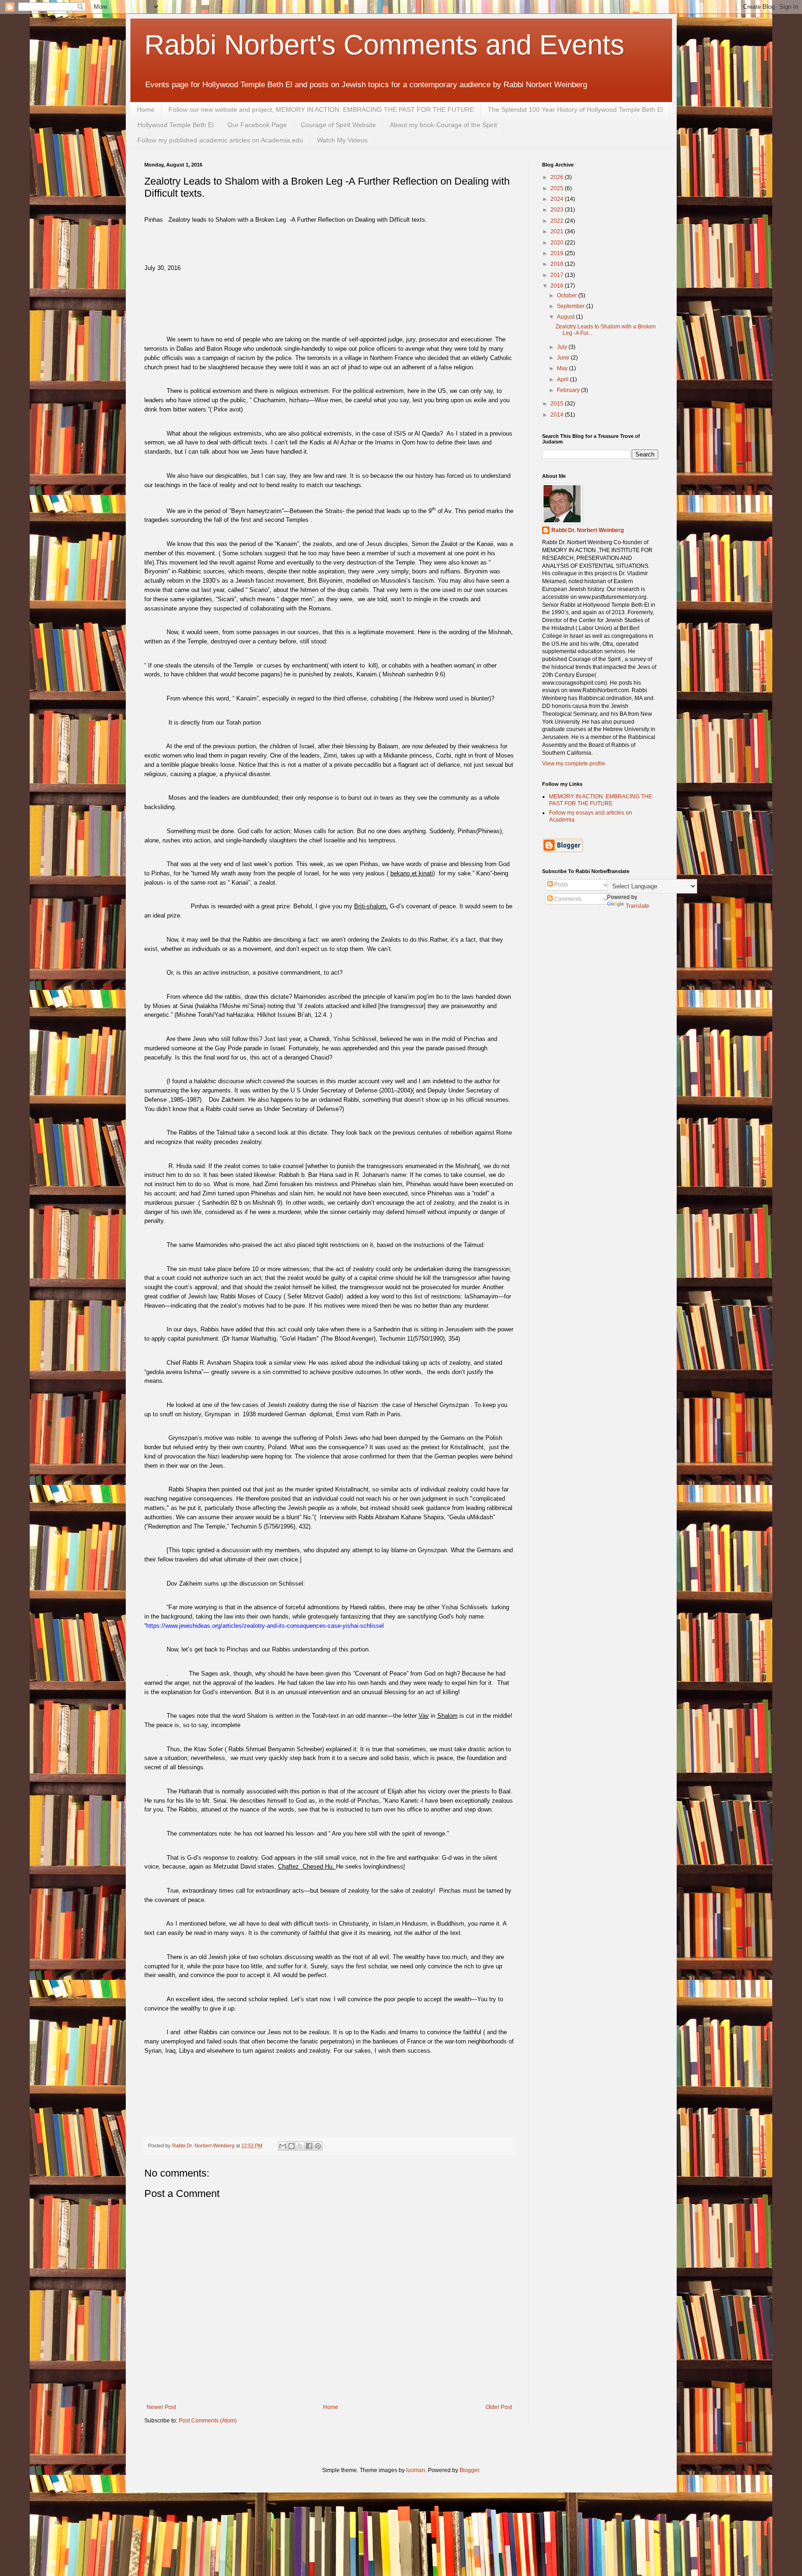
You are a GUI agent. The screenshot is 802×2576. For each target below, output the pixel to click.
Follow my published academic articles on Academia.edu (220, 140)
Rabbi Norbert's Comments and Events (384, 45)
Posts (560, 885)
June (564, 358)
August (566, 317)
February (569, 390)
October (568, 296)
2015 (558, 404)
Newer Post (161, 2407)
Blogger (469, 2470)
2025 (558, 188)
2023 (558, 210)
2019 (558, 253)
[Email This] (283, 2146)
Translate (637, 906)
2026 (558, 177)
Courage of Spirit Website (338, 125)
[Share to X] (300, 2146)
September (572, 306)
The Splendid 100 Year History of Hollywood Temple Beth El (575, 109)
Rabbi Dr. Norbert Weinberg (588, 530)
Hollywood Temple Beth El (175, 125)
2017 (558, 275)
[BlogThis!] (291, 2146)
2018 (558, 264)
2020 (558, 243)
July (563, 347)
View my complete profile (574, 764)
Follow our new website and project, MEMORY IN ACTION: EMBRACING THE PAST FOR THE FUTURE (321, 109)
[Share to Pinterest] (318, 2146)
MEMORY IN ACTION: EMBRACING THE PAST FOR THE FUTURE (601, 800)
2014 (558, 415)
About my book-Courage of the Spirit (443, 125)
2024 (558, 199)
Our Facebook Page (257, 125)
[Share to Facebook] (309, 2146)
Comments (567, 899)
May (563, 368)
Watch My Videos (342, 140)
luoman (416, 2470)
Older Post (499, 2407)
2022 (558, 221)
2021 (558, 231)
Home (146, 109)
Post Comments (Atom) (208, 2421)
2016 (558, 286)
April (563, 379)
